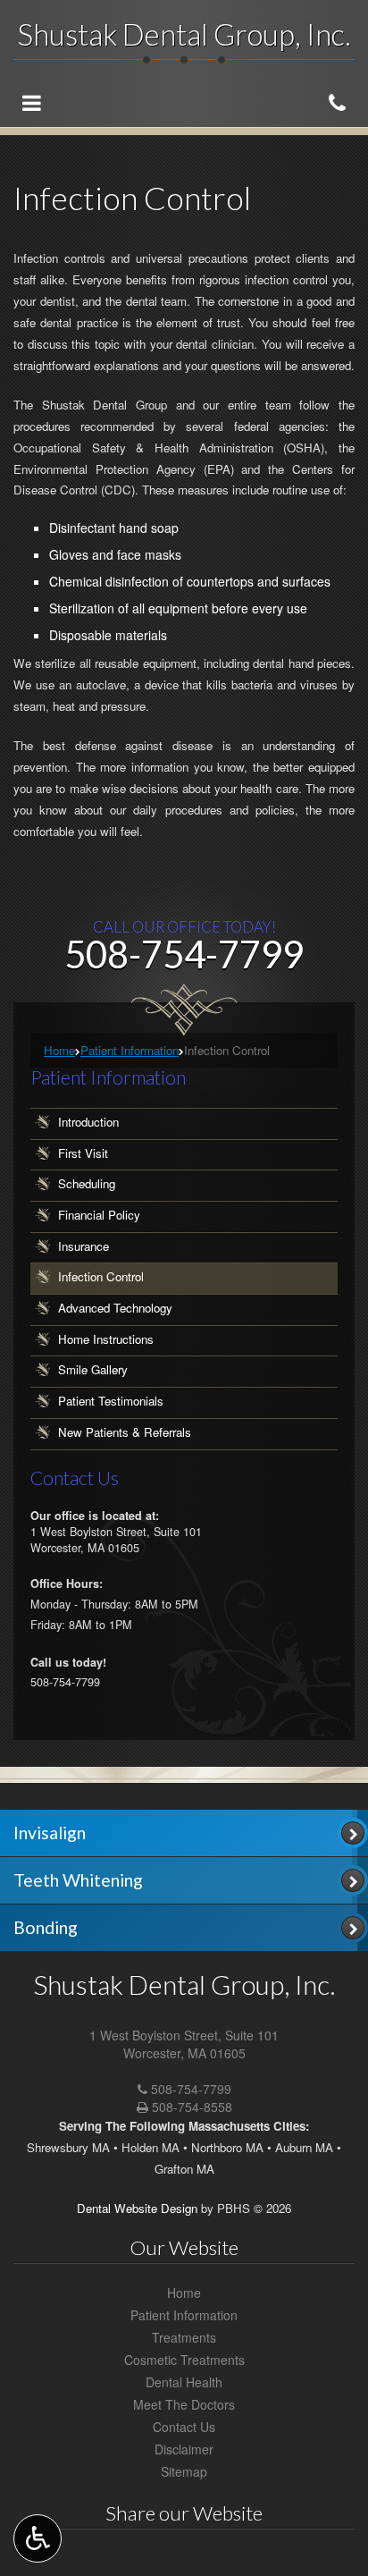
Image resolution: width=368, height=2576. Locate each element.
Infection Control (101, 1277)
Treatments (184, 2337)
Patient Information (130, 1050)
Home (59, 1050)
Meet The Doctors (184, 2404)
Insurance (84, 1246)
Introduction (88, 1122)
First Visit (83, 1153)
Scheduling (87, 1184)
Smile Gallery (93, 1370)
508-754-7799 (191, 2089)
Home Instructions (106, 1339)
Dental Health (184, 2382)
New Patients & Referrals (125, 1432)
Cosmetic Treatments (184, 2360)
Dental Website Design (137, 2208)
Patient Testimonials (111, 1402)
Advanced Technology (115, 1308)
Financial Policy (99, 1215)
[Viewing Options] (38, 2538)
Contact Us (184, 2427)
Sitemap (184, 2471)
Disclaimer (184, 2449)
